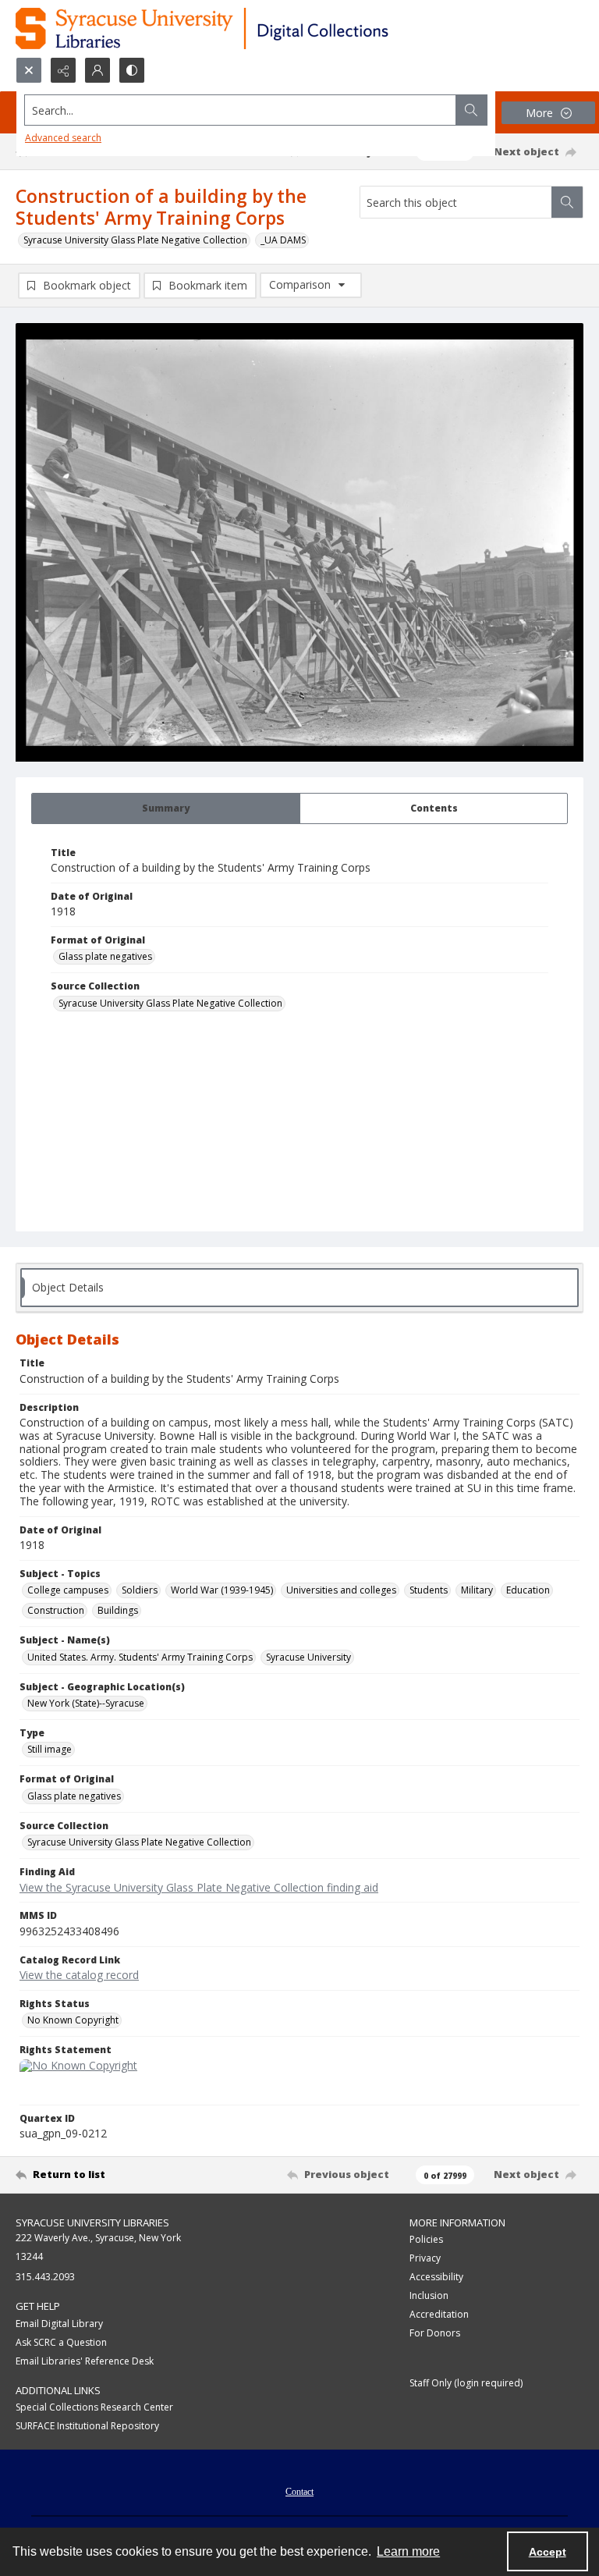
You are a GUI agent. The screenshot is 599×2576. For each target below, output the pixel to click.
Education (528, 1590)
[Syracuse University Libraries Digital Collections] (248, 28)
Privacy (425, 2258)
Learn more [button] (408, 2551)
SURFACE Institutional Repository (87, 2426)
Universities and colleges (341, 1590)
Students (429, 1590)
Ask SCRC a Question (61, 2342)
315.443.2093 (45, 2277)
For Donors (435, 2333)
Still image (50, 1749)
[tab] (166, 808)
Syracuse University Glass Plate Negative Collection (135, 240)
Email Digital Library (59, 2324)
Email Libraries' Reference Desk (85, 2361)
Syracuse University (308, 1657)
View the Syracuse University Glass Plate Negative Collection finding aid (199, 1887)
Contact (299, 2492)
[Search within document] (567, 202)
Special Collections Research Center (94, 2407)
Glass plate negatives (105, 956)
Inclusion (429, 2295)
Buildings (118, 1610)
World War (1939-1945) (222, 1590)
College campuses (68, 1590)
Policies (426, 2239)
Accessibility (436, 2277)
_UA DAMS (283, 240)
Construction (56, 1610)
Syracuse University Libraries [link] (92, 2222)
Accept (548, 2552)
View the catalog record (79, 1975)
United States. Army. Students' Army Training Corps (140, 1657)
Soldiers (140, 1590)
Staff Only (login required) (466, 2383)
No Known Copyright (73, 2020)
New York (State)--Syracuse (86, 1703)
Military (477, 1590)
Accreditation (439, 2314)
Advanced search (63, 138)
